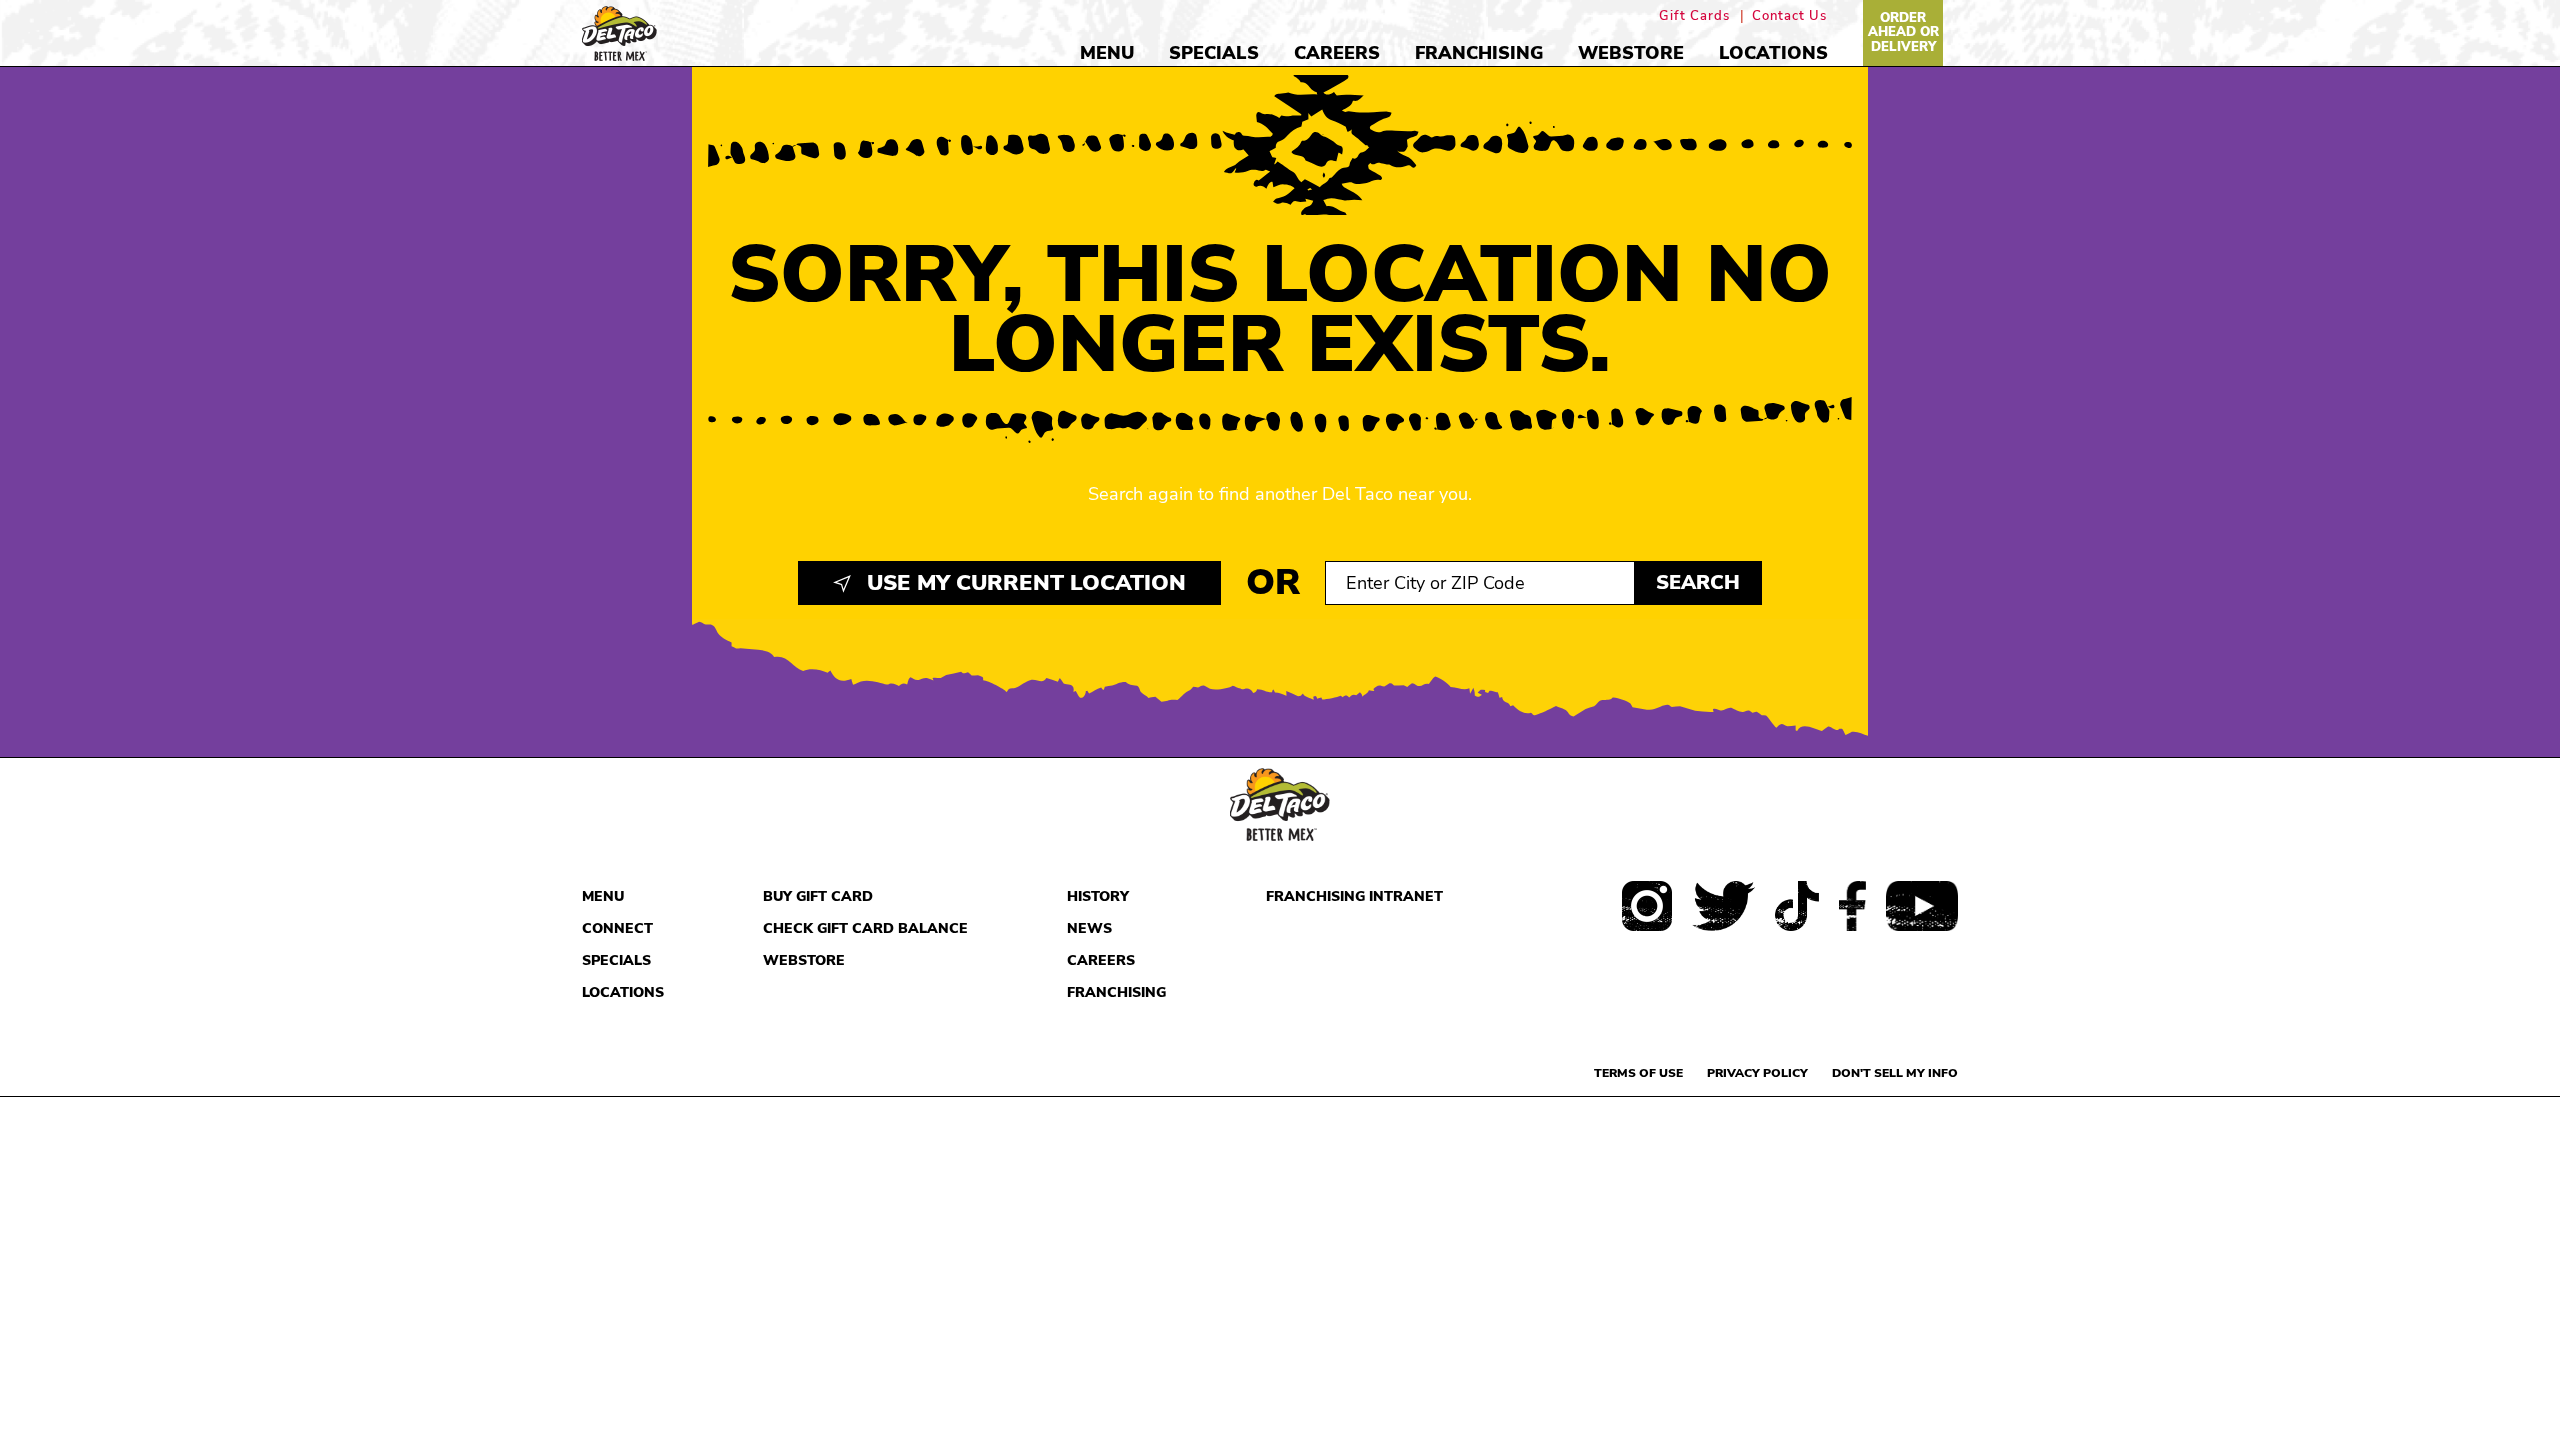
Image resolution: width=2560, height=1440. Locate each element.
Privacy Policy (1757, 1073)
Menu (1107, 53)
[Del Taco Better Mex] (619, 31)
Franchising (1479, 53)
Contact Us (1789, 16)
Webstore (1631, 53)
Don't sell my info (1895, 1073)
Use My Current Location (1023, 583)
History (1098, 896)
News (1089, 928)
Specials (1214, 53)
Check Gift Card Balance (865, 928)
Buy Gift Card (818, 896)
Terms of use (1638, 1073)
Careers (1337, 53)
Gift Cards (1694, 16)
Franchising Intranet (1354, 896)
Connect (617, 928)
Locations (1773, 53)
